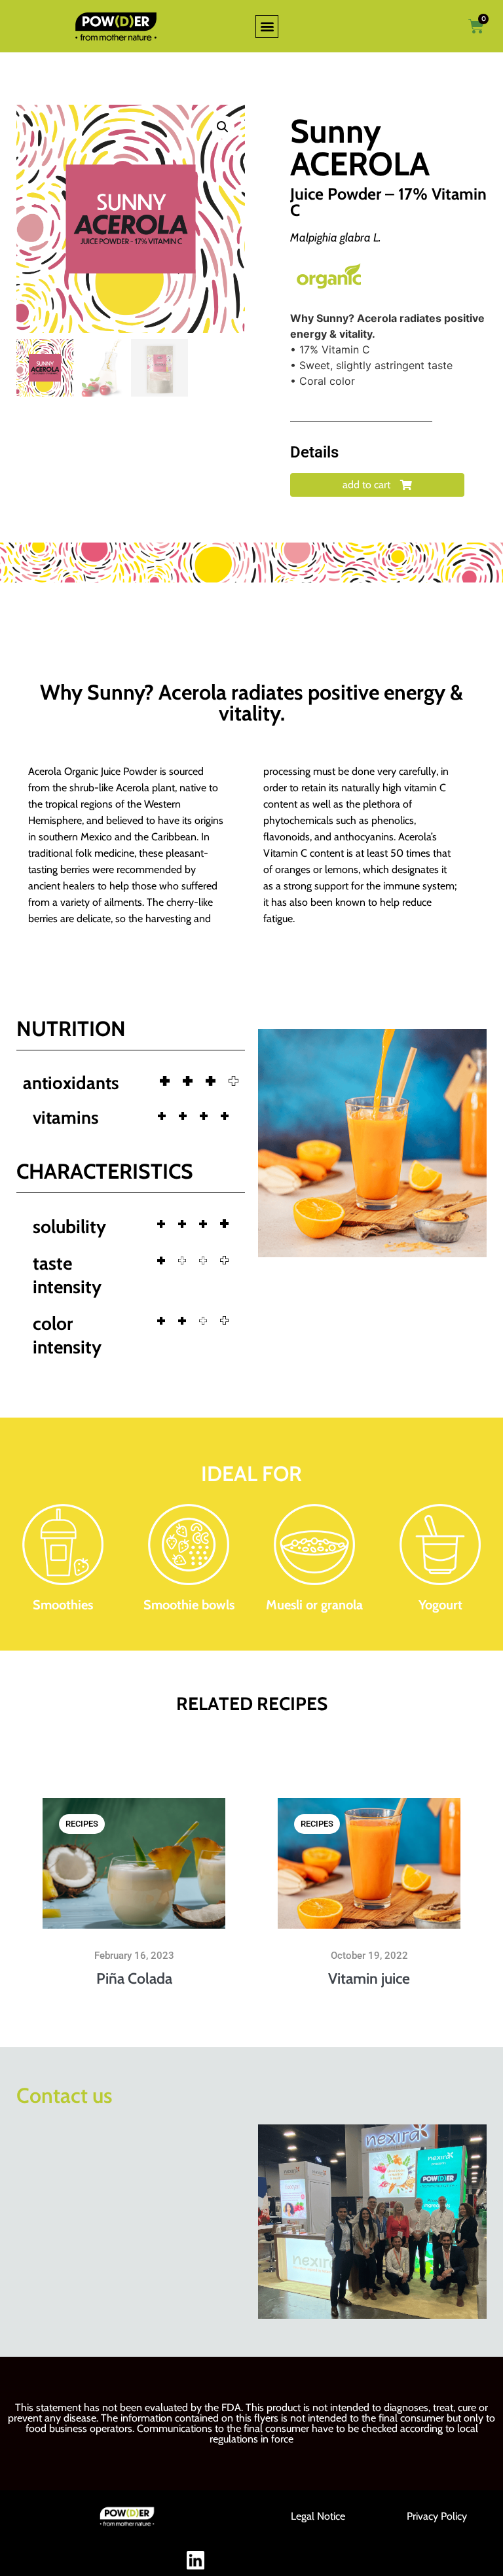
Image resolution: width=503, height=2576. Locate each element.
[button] (267, 27)
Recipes (82, 1824)
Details (314, 452)
